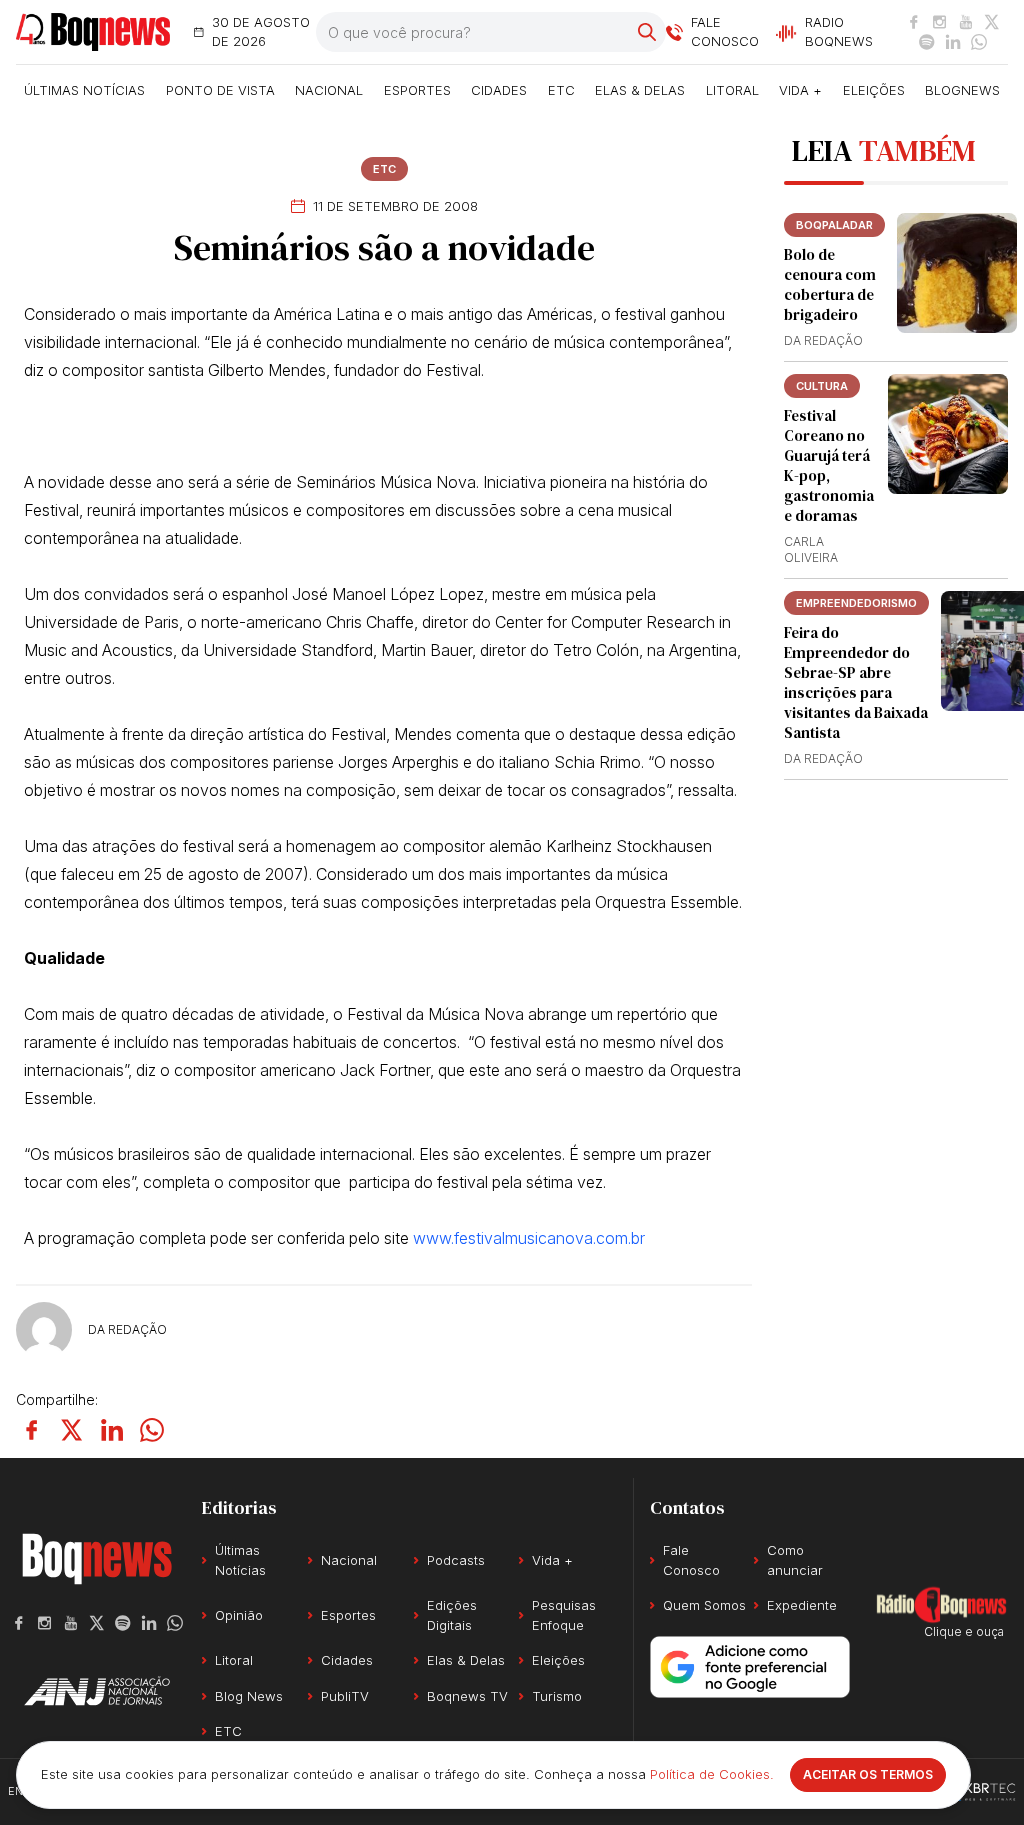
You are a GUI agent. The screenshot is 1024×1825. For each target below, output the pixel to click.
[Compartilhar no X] (72, 1430)
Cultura (822, 386)
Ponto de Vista (220, 90)
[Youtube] (966, 22)
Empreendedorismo (856, 603)
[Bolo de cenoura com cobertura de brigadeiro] (957, 273)
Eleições (874, 90)
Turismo (557, 1696)
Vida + (800, 90)
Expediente (802, 1605)
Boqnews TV (467, 1696)
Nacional (329, 90)
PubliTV (345, 1696)
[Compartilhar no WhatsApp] (152, 1430)
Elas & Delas (640, 90)
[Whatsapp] (979, 42)
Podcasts (456, 1560)
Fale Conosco (691, 1560)
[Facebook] (914, 22)
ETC (561, 90)
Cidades (499, 90)
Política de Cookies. (712, 1774)
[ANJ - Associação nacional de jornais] (97, 1691)
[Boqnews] (93, 32)
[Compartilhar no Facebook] (32, 1430)
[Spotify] (927, 42)
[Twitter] (992, 22)
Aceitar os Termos (868, 1774)
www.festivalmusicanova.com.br (529, 1238)
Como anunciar (795, 1560)
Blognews (962, 90)
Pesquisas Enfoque (564, 1615)
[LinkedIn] (953, 42)
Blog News (249, 1696)
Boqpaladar (834, 225)
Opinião (239, 1615)
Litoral (732, 90)
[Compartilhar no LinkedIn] (112, 1430)
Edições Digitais (452, 1615)
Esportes (417, 90)
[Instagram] (940, 22)
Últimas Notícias (84, 90)
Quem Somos (704, 1605)
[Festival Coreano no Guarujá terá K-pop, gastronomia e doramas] (948, 434)
